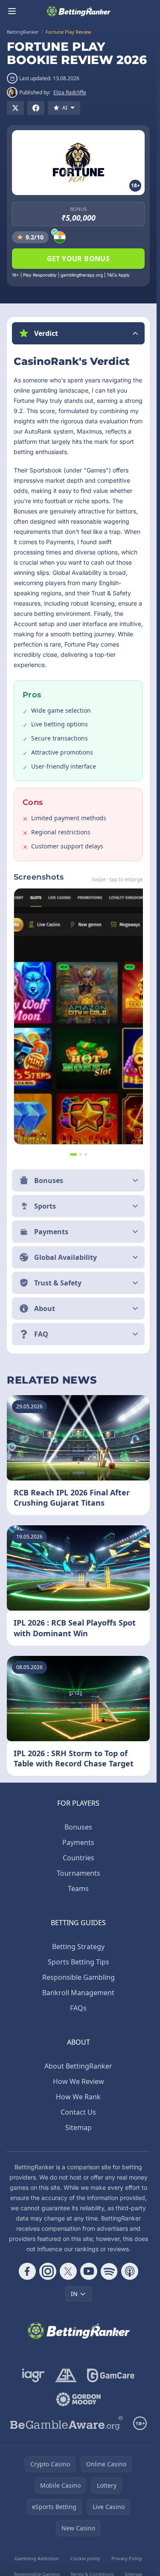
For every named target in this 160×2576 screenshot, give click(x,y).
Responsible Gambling (79, 1977)
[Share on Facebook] (36, 108)
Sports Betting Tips (79, 1962)
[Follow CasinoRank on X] (68, 2271)
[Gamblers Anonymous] (66, 2375)
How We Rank (78, 2097)
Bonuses (78, 1827)
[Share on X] (15, 108)
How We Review (79, 2081)
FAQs (78, 2008)
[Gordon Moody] (79, 2399)
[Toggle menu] (12, 11)
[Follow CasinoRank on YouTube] (89, 2271)
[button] (78, 333)
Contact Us (78, 2112)
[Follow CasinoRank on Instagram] (48, 2271)
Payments (78, 1842)
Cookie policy (85, 2558)
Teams (78, 1888)
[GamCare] (111, 2375)
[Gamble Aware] (67, 2423)
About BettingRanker (78, 2066)
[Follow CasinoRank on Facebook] (27, 2271)
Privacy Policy (127, 2558)
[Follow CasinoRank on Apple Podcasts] (130, 2271)
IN (74, 2294)
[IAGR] (33, 2375)
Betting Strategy (78, 1947)
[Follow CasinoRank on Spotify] (109, 2271)
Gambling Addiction (37, 2558)
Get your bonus (79, 259)
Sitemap (79, 2127)
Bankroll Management (78, 1993)
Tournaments (79, 1873)
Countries (79, 1858)
